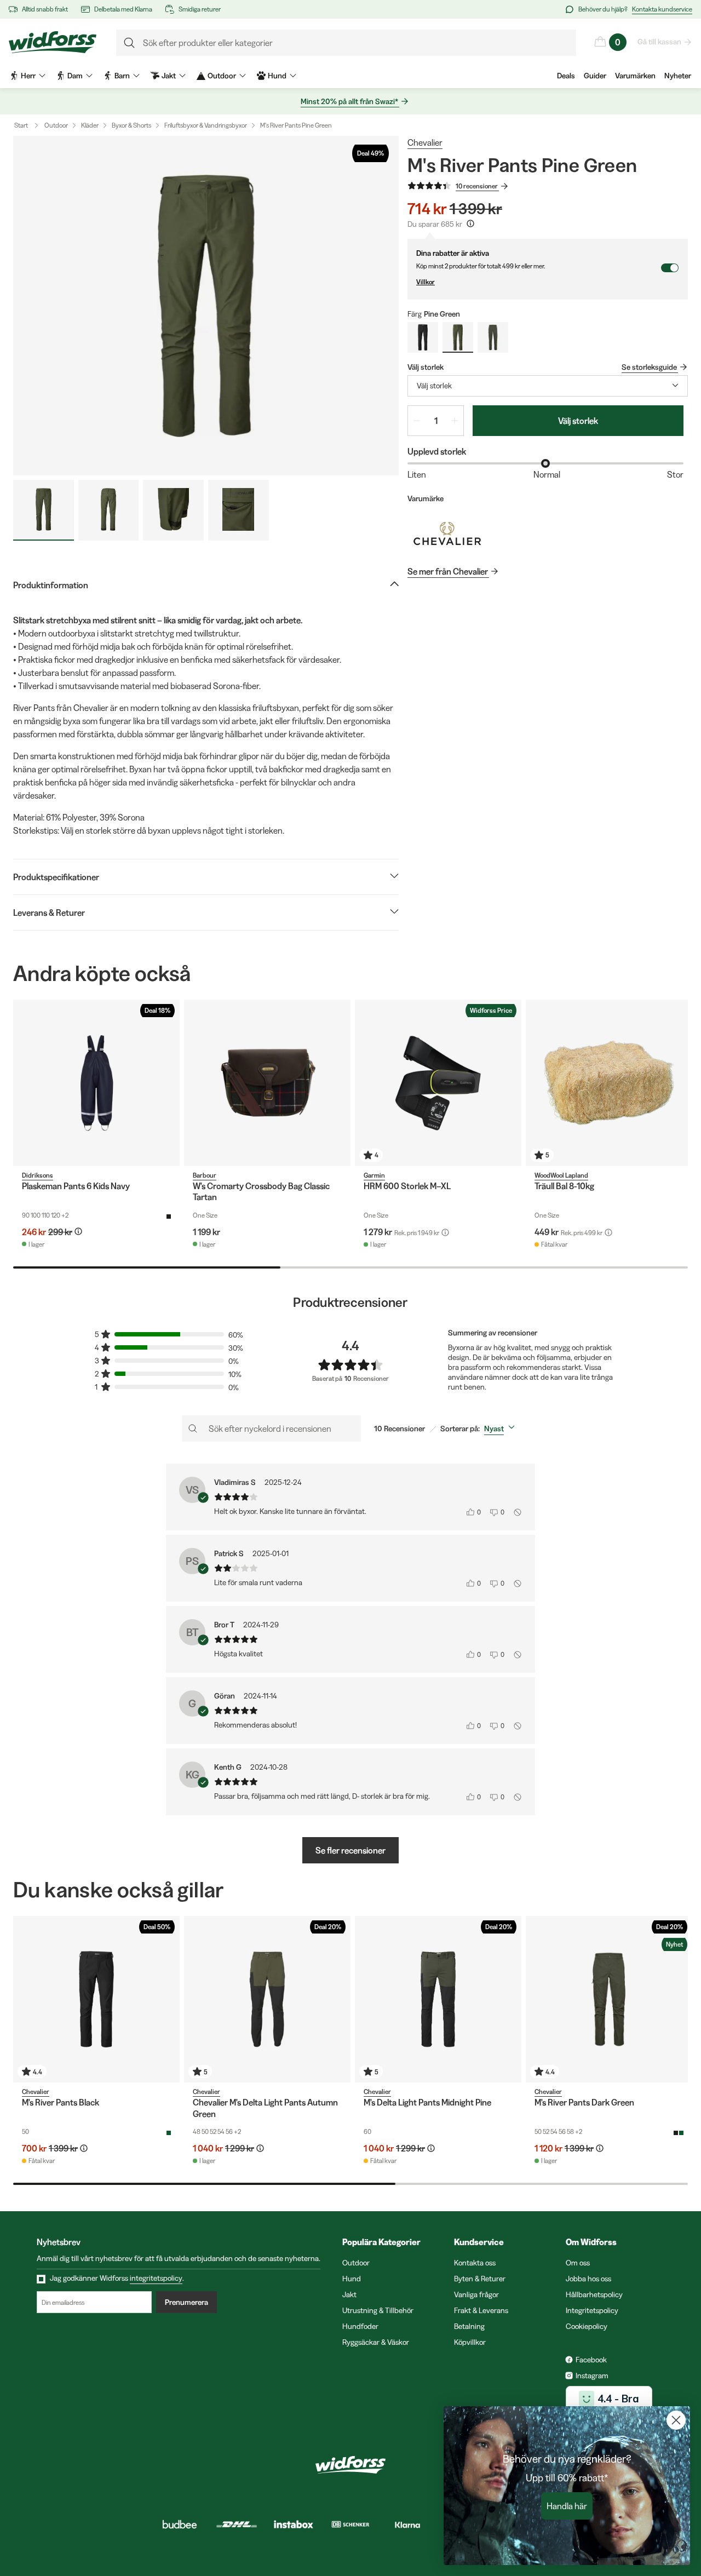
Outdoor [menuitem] (222, 76)
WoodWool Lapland (561, 1175)
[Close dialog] (676, 2420)
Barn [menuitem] (122, 76)
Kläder (90, 125)
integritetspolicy (156, 2278)
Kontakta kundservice (662, 9)
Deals (566, 76)
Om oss (578, 2263)
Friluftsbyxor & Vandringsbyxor (206, 125)
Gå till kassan (659, 42)
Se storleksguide (649, 367)
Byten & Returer (480, 2279)
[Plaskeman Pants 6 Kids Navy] (96, 1083)
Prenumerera (186, 2302)
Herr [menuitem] (28, 76)
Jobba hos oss (588, 2279)
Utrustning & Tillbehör (378, 2310)
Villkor (426, 282)
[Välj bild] (44, 510)
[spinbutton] (436, 421)
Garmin (374, 1175)
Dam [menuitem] (75, 76)
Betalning (469, 2326)
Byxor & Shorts (131, 125)
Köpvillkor (470, 2342)
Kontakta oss (475, 2263)
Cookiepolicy (587, 2326)
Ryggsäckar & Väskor (376, 2342)
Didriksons (38, 1175)
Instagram (592, 2376)
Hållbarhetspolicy (594, 2294)
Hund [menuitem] (277, 76)
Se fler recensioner (350, 1850)
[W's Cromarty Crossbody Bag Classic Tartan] (267, 1083)
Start (21, 125)
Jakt (349, 2294)
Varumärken (635, 76)
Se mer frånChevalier (448, 571)
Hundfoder (360, 2326)
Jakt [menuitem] (169, 76)
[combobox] (548, 386)
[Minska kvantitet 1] (417, 421)
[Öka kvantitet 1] (455, 421)
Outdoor (56, 125)
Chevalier (425, 142)
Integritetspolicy (592, 2310)
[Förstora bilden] (206, 306)
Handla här (567, 2506)
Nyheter (678, 76)
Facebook (591, 2360)
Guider (595, 76)
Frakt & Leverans (481, 2310)
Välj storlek (578, 421)
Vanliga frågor (476, 2294)
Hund (352, 2279)
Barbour (205, 1175)
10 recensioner (477, 186)
